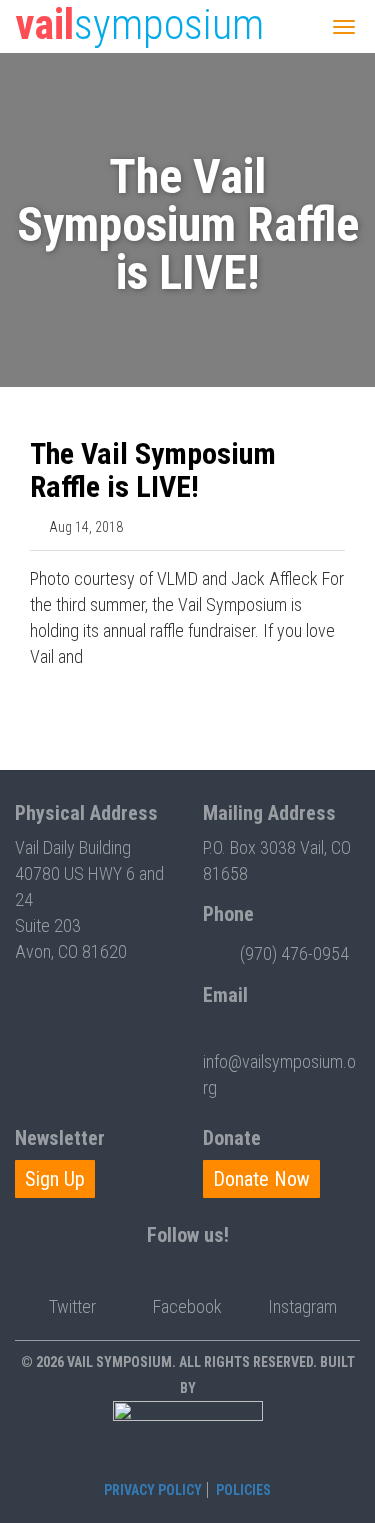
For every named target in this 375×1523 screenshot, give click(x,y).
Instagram (302, 1306)
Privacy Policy (153, 1490)
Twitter (72, 1306)
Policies (243, 1490)
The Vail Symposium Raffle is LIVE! (153, 470)
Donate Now (261, 1179)
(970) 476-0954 (294, 953)
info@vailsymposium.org (279, 1074)
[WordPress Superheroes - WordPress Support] (188, 1438)
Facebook (187, 1306)
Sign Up (55, 1179)
